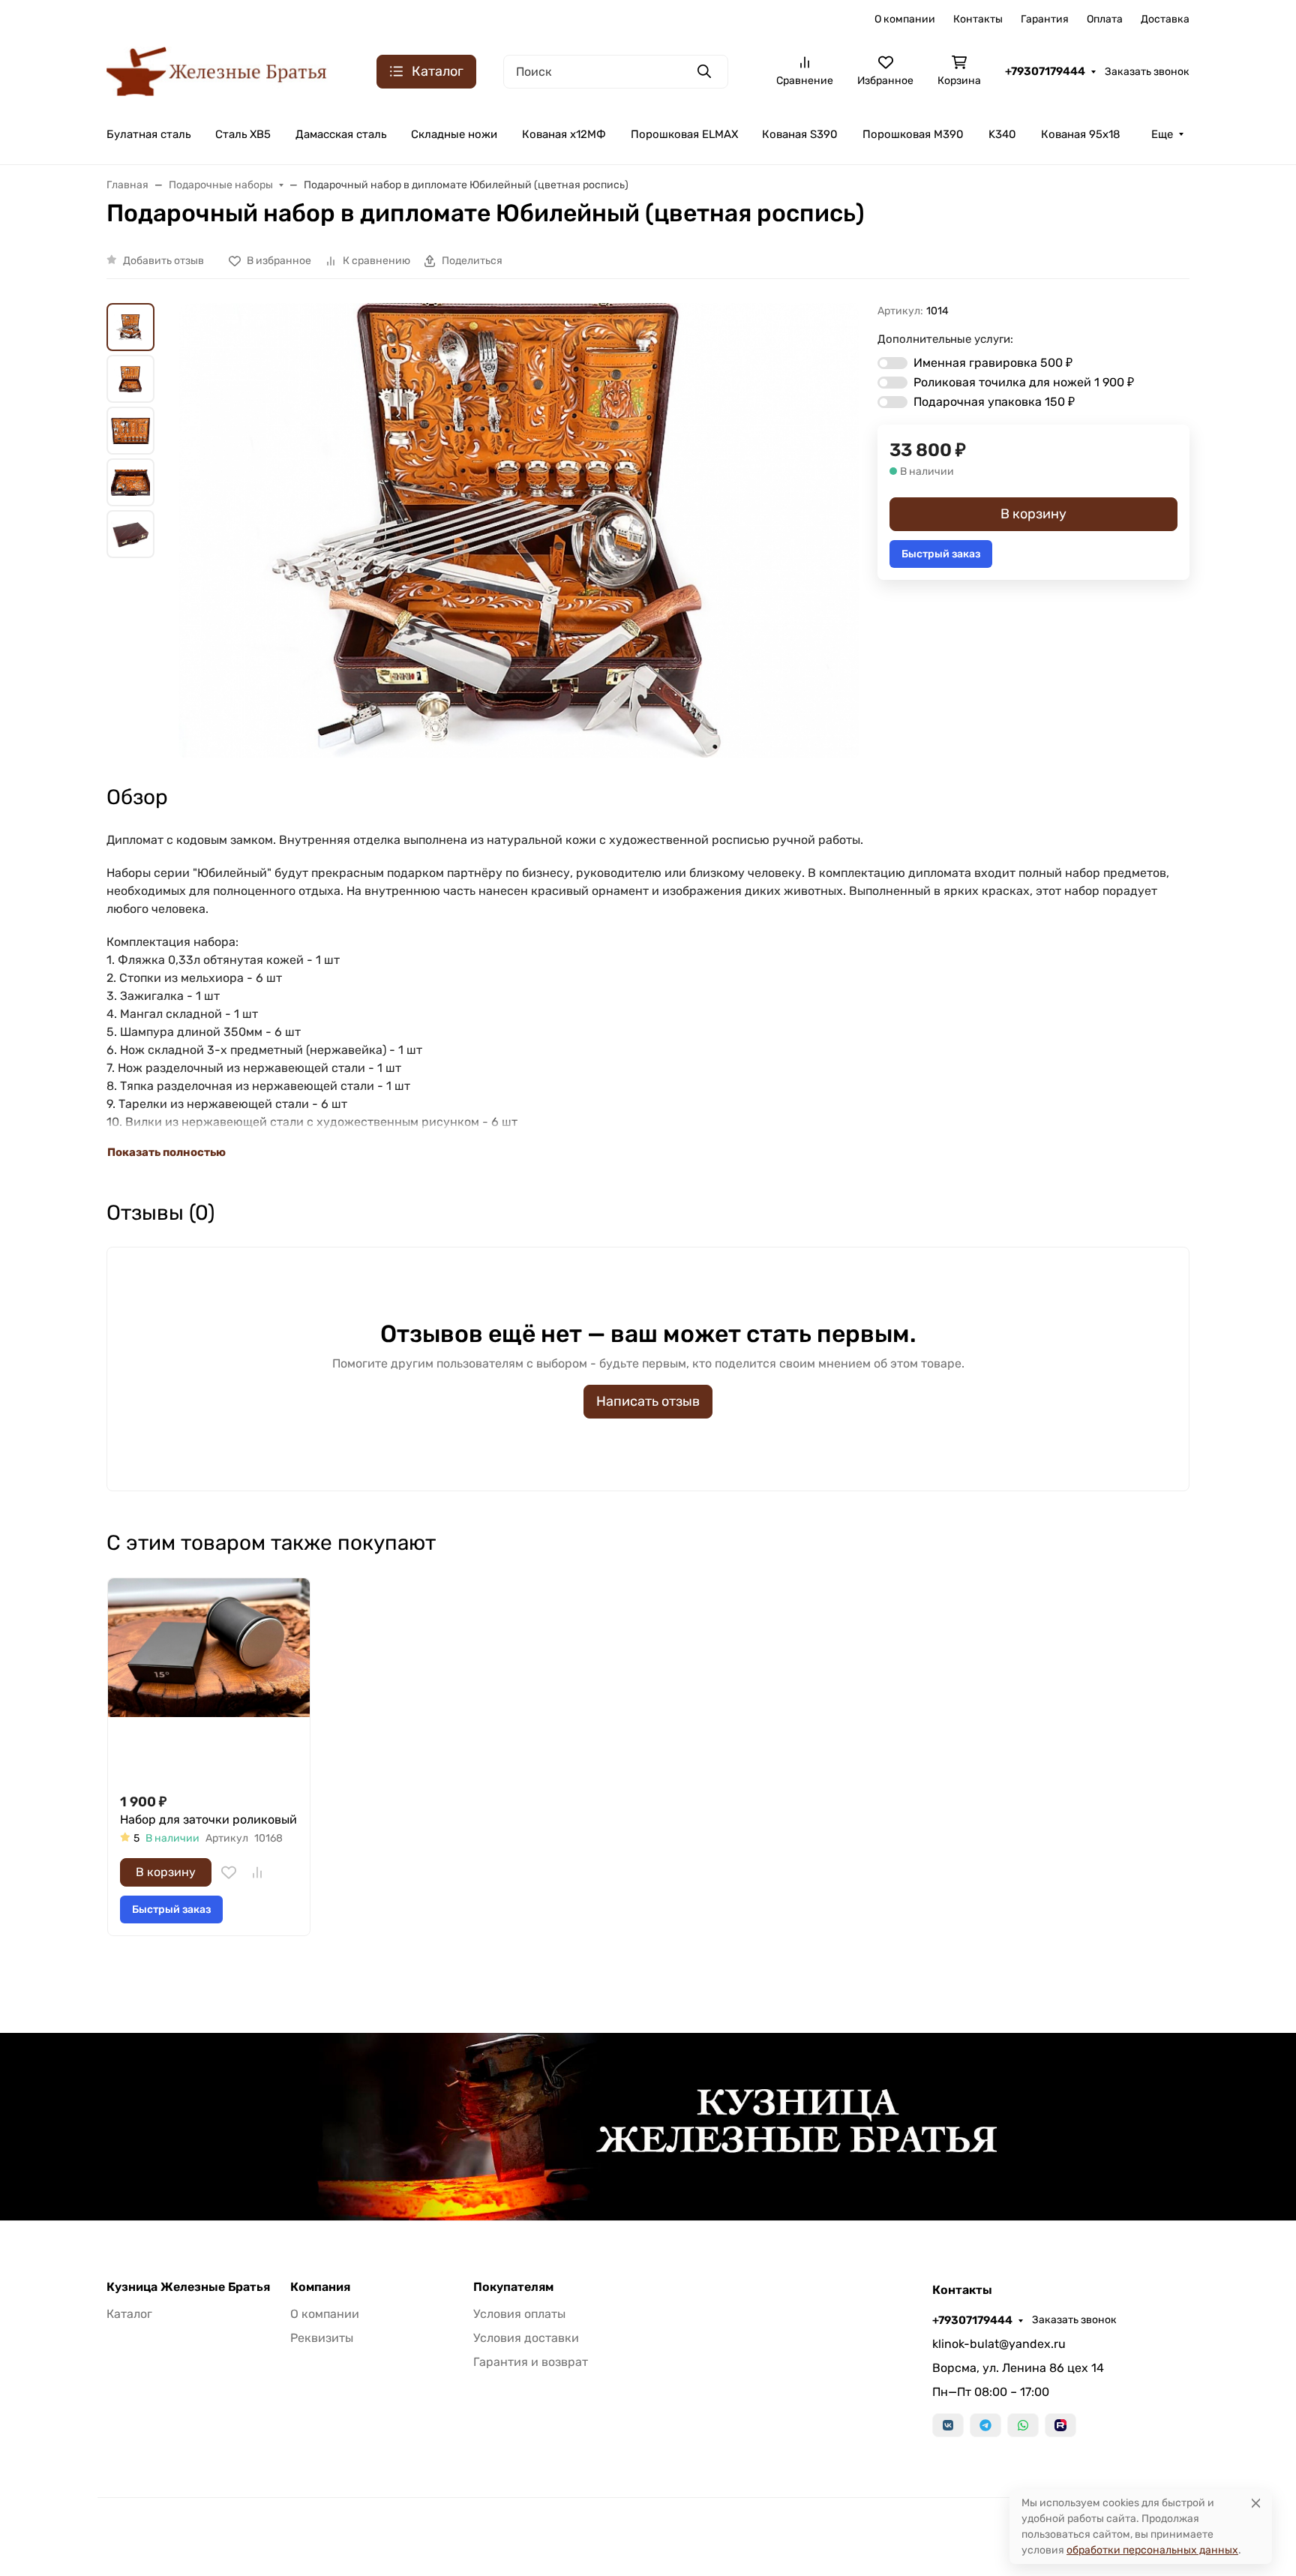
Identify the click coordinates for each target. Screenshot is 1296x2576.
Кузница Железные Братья (188, 2287)
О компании (905, 19)
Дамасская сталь (341, 134)
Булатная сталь (148, 134)
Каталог (129, 2314)
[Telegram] (985, 2425)
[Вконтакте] (948, 2425)
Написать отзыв (648, 1401)
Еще (1162, 134)
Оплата (1105, 19)
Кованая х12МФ (564, 134)
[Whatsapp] (1023, 2425)
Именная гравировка (993, 363)
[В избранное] (229, 1872)
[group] (519, 530)
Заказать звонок (1147, 72)
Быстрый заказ (941, 554)
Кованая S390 (800, 134)
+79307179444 (1045, 71)
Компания (320, 2287)
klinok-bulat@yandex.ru (999, 2344)
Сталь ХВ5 (243, 134)
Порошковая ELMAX (684, 134)
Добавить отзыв (163, 261)
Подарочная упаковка (994, 402)
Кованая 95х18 (1081, 134)
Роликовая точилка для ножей (1024, 382)
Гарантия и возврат (531, 2362)
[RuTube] (1060, 2425)
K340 (1002, 134)
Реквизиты (322, 2338)
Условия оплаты (519, 2314)
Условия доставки (526, 2338)
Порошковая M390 (913, 134)
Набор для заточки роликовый (208, 1819)
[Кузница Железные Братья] (217, 70)
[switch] (892, 363)
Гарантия (1045, 19)
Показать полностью (166, 1152)
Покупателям (513, 2287)
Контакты (978, 19)
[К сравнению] (257, 1872)
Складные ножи (454, 134)
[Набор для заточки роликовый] (209, 1679)
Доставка (1165, 19)
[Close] (1256, 2503)
